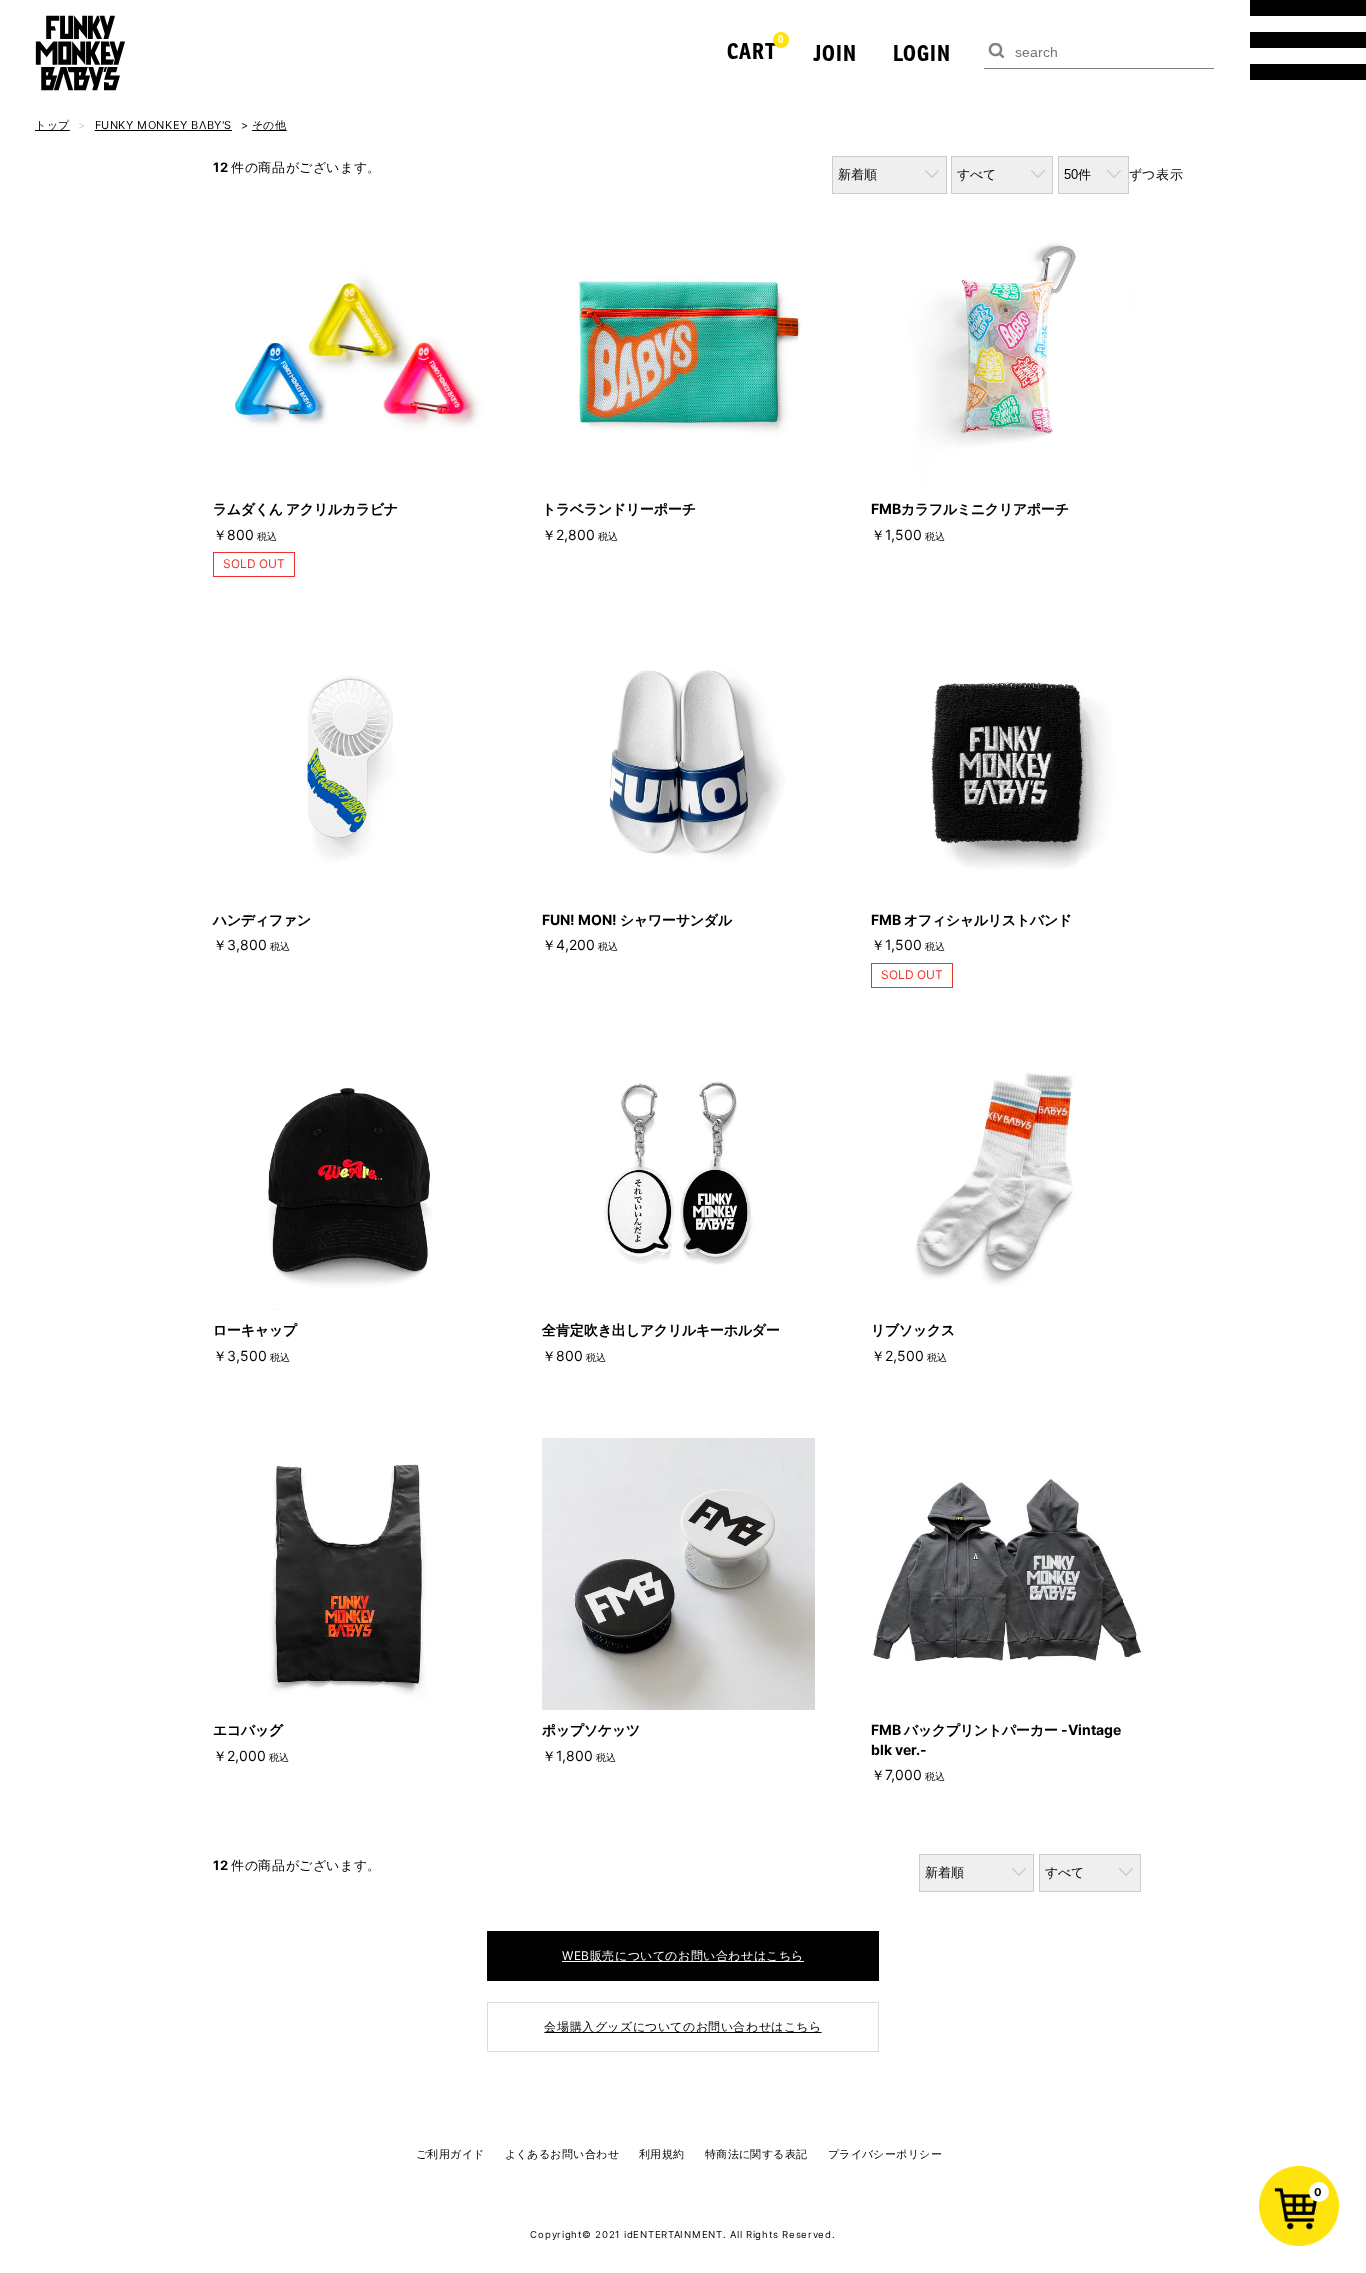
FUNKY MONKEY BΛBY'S (163, 125)
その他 (269, 125)
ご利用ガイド (450, 2154)
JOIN (835, 52)
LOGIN (922, 52)
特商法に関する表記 (756, 2154)
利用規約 (662, 2154)
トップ (52, 125)
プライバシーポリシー (885, 2154)
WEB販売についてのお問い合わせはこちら (683, 1955)
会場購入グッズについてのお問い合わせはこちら (682, 2026)
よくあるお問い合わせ (562, 2154)
